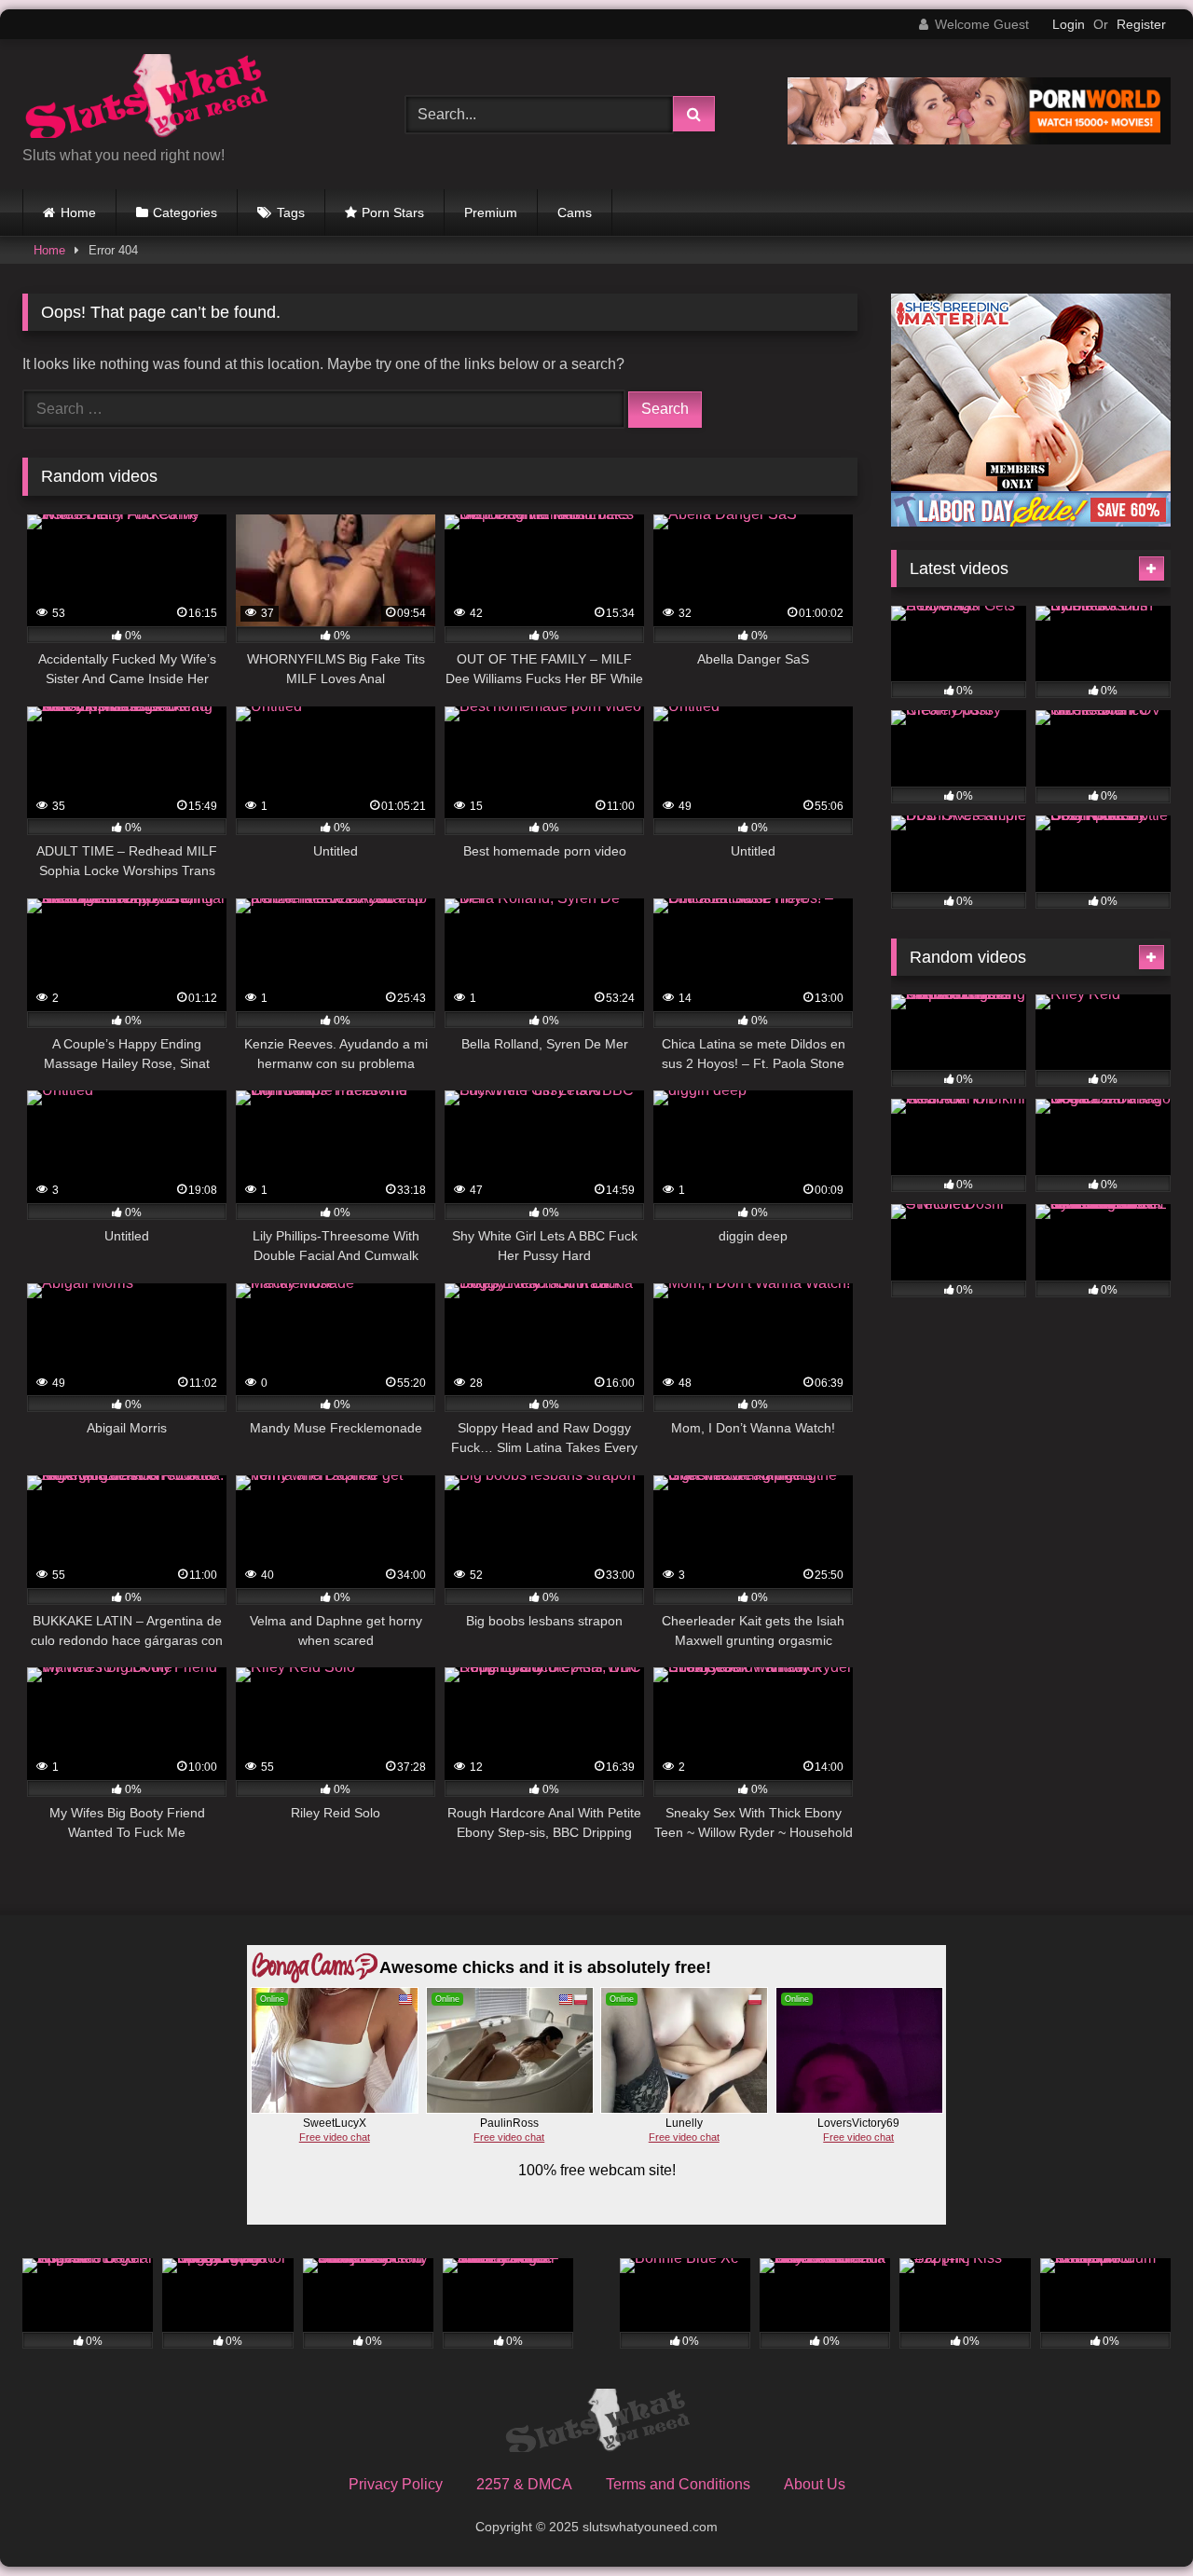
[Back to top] (1135, 2521)
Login (1069, 24)
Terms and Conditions (678, 2484)
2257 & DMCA (524, 2484)
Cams (575, 212)
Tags (291, 212)
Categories (185, 212)
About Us (815, 2484)
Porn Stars (393, 212)
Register (1141, 24)
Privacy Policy (396, 2484)
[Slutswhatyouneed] (145, 99)
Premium (491, 212)
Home (78, 212)
